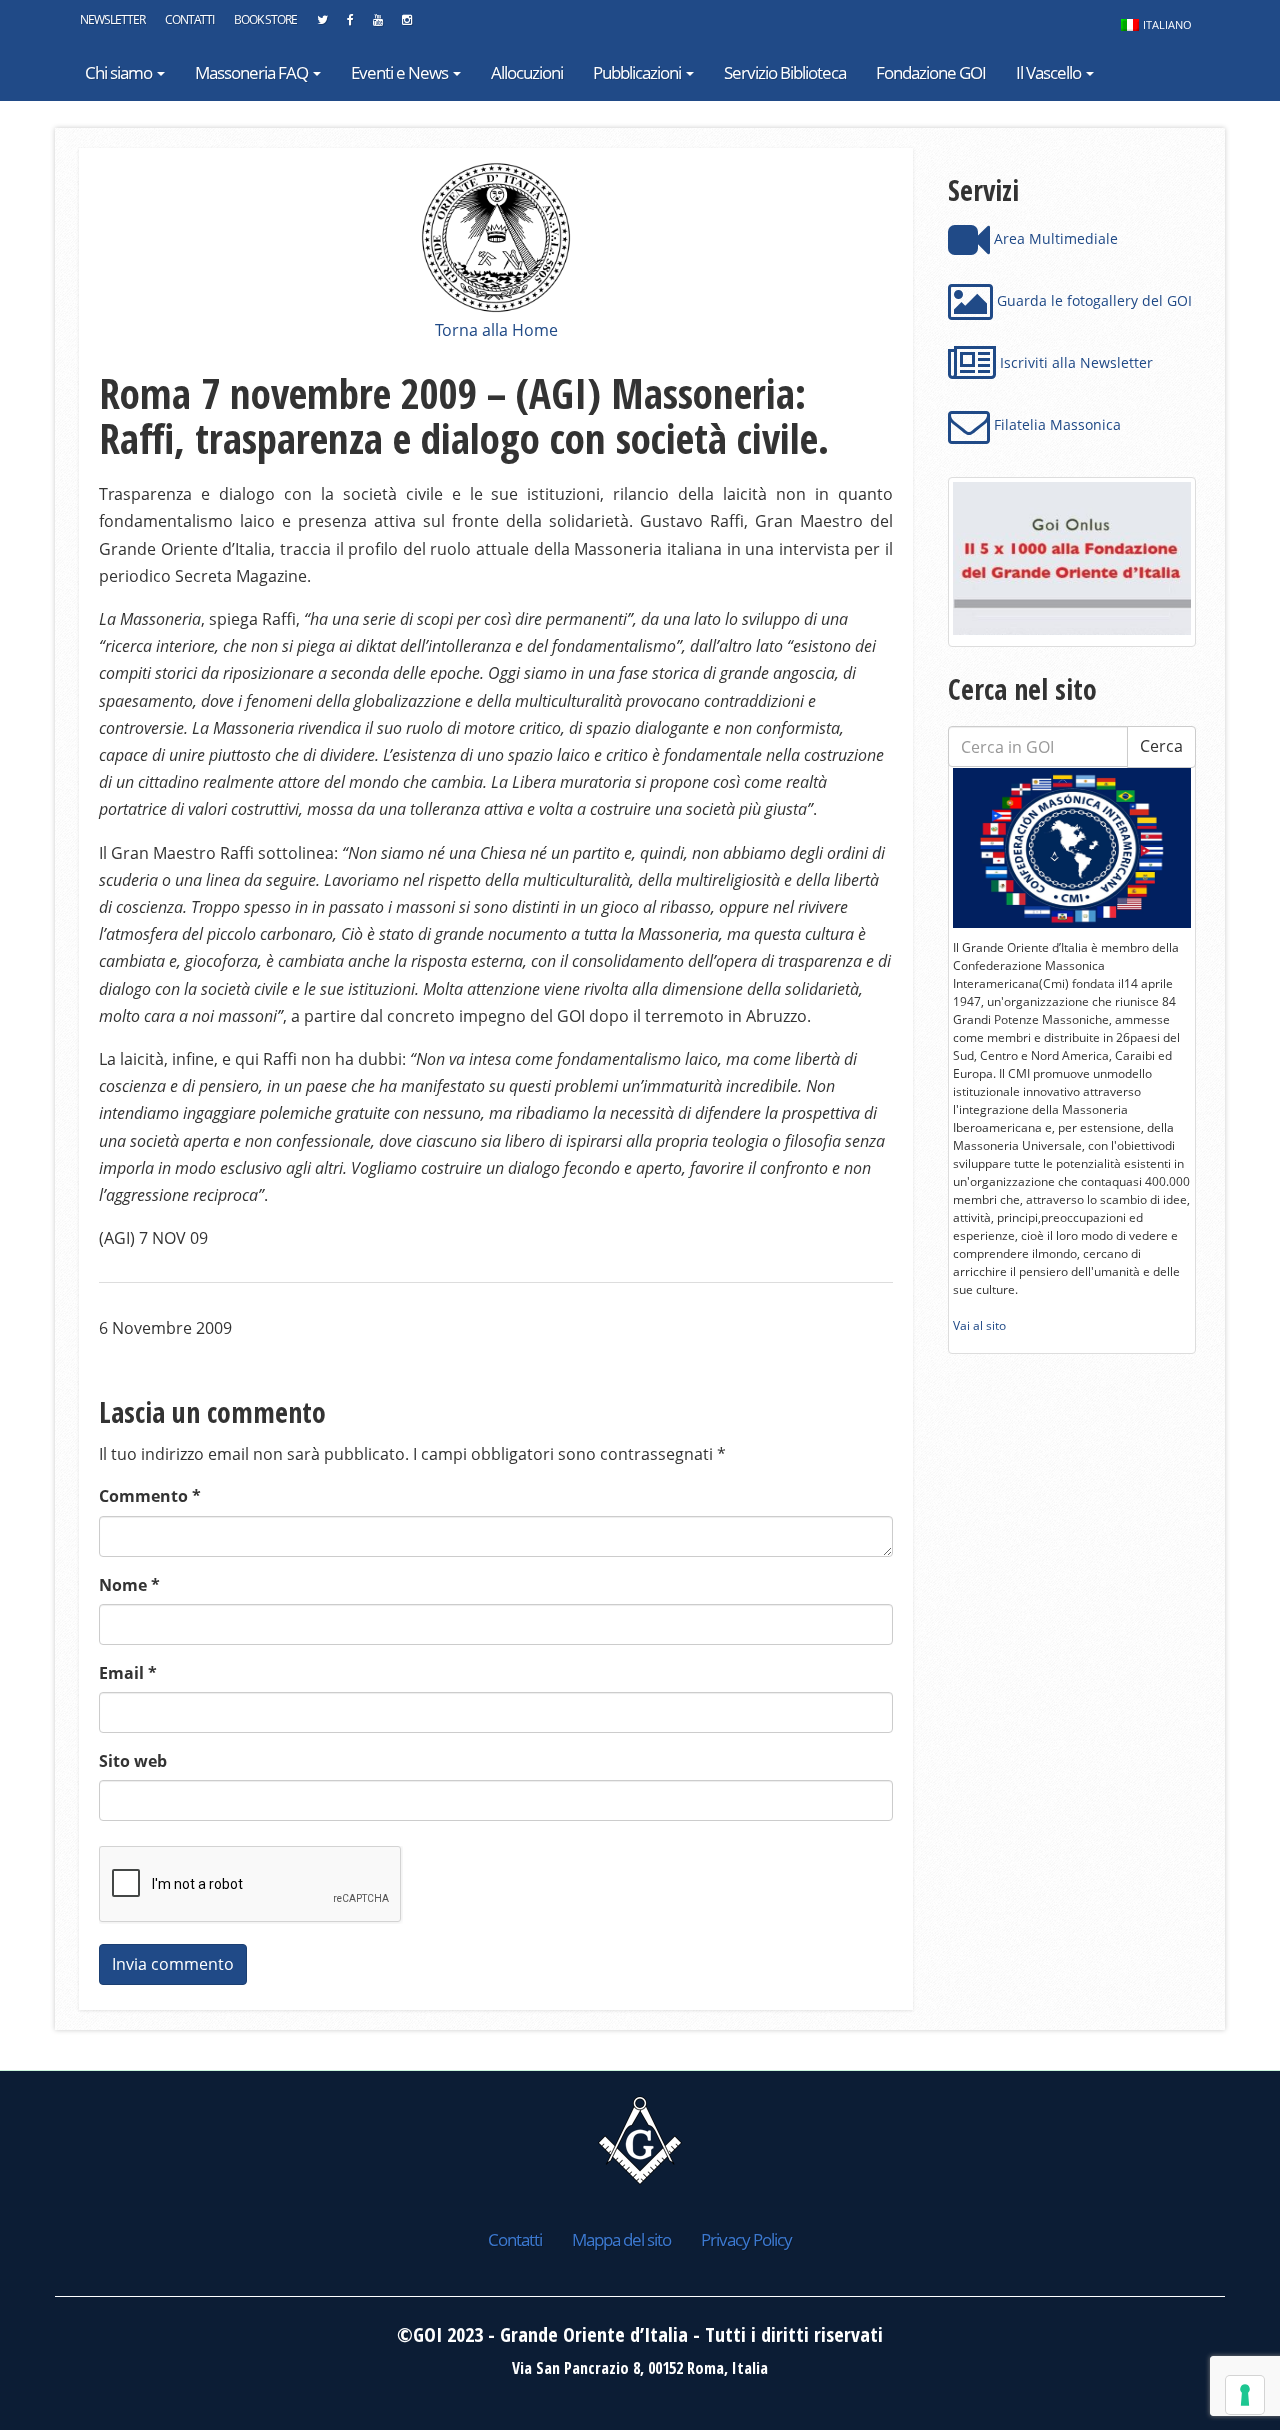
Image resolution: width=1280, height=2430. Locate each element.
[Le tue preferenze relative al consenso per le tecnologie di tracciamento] (1245, 2395)
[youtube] (377, 25)
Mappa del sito (621, 2239)
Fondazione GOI (931, 72)
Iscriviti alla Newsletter (1074, 362)
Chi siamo (120, 72)
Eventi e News (401, 72)
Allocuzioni (527, 72)
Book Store (265, 19)
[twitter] (322, 25)
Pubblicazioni (638, 72)
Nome (129, 1585)
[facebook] (350, 25)
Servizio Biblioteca (785, 72)
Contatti (189, 19)
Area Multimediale (1054, 238)
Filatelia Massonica (1055, 424)
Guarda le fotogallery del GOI (1092, 300)
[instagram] (406, 25)
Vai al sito (979, 1325)
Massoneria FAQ (253, 72)
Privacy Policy (746, 2239)
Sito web (133, 1761)
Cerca (1161, 746)
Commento (150, 1496)
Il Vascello (1050, 72)
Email (128, 1673)
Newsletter (112, 19)
